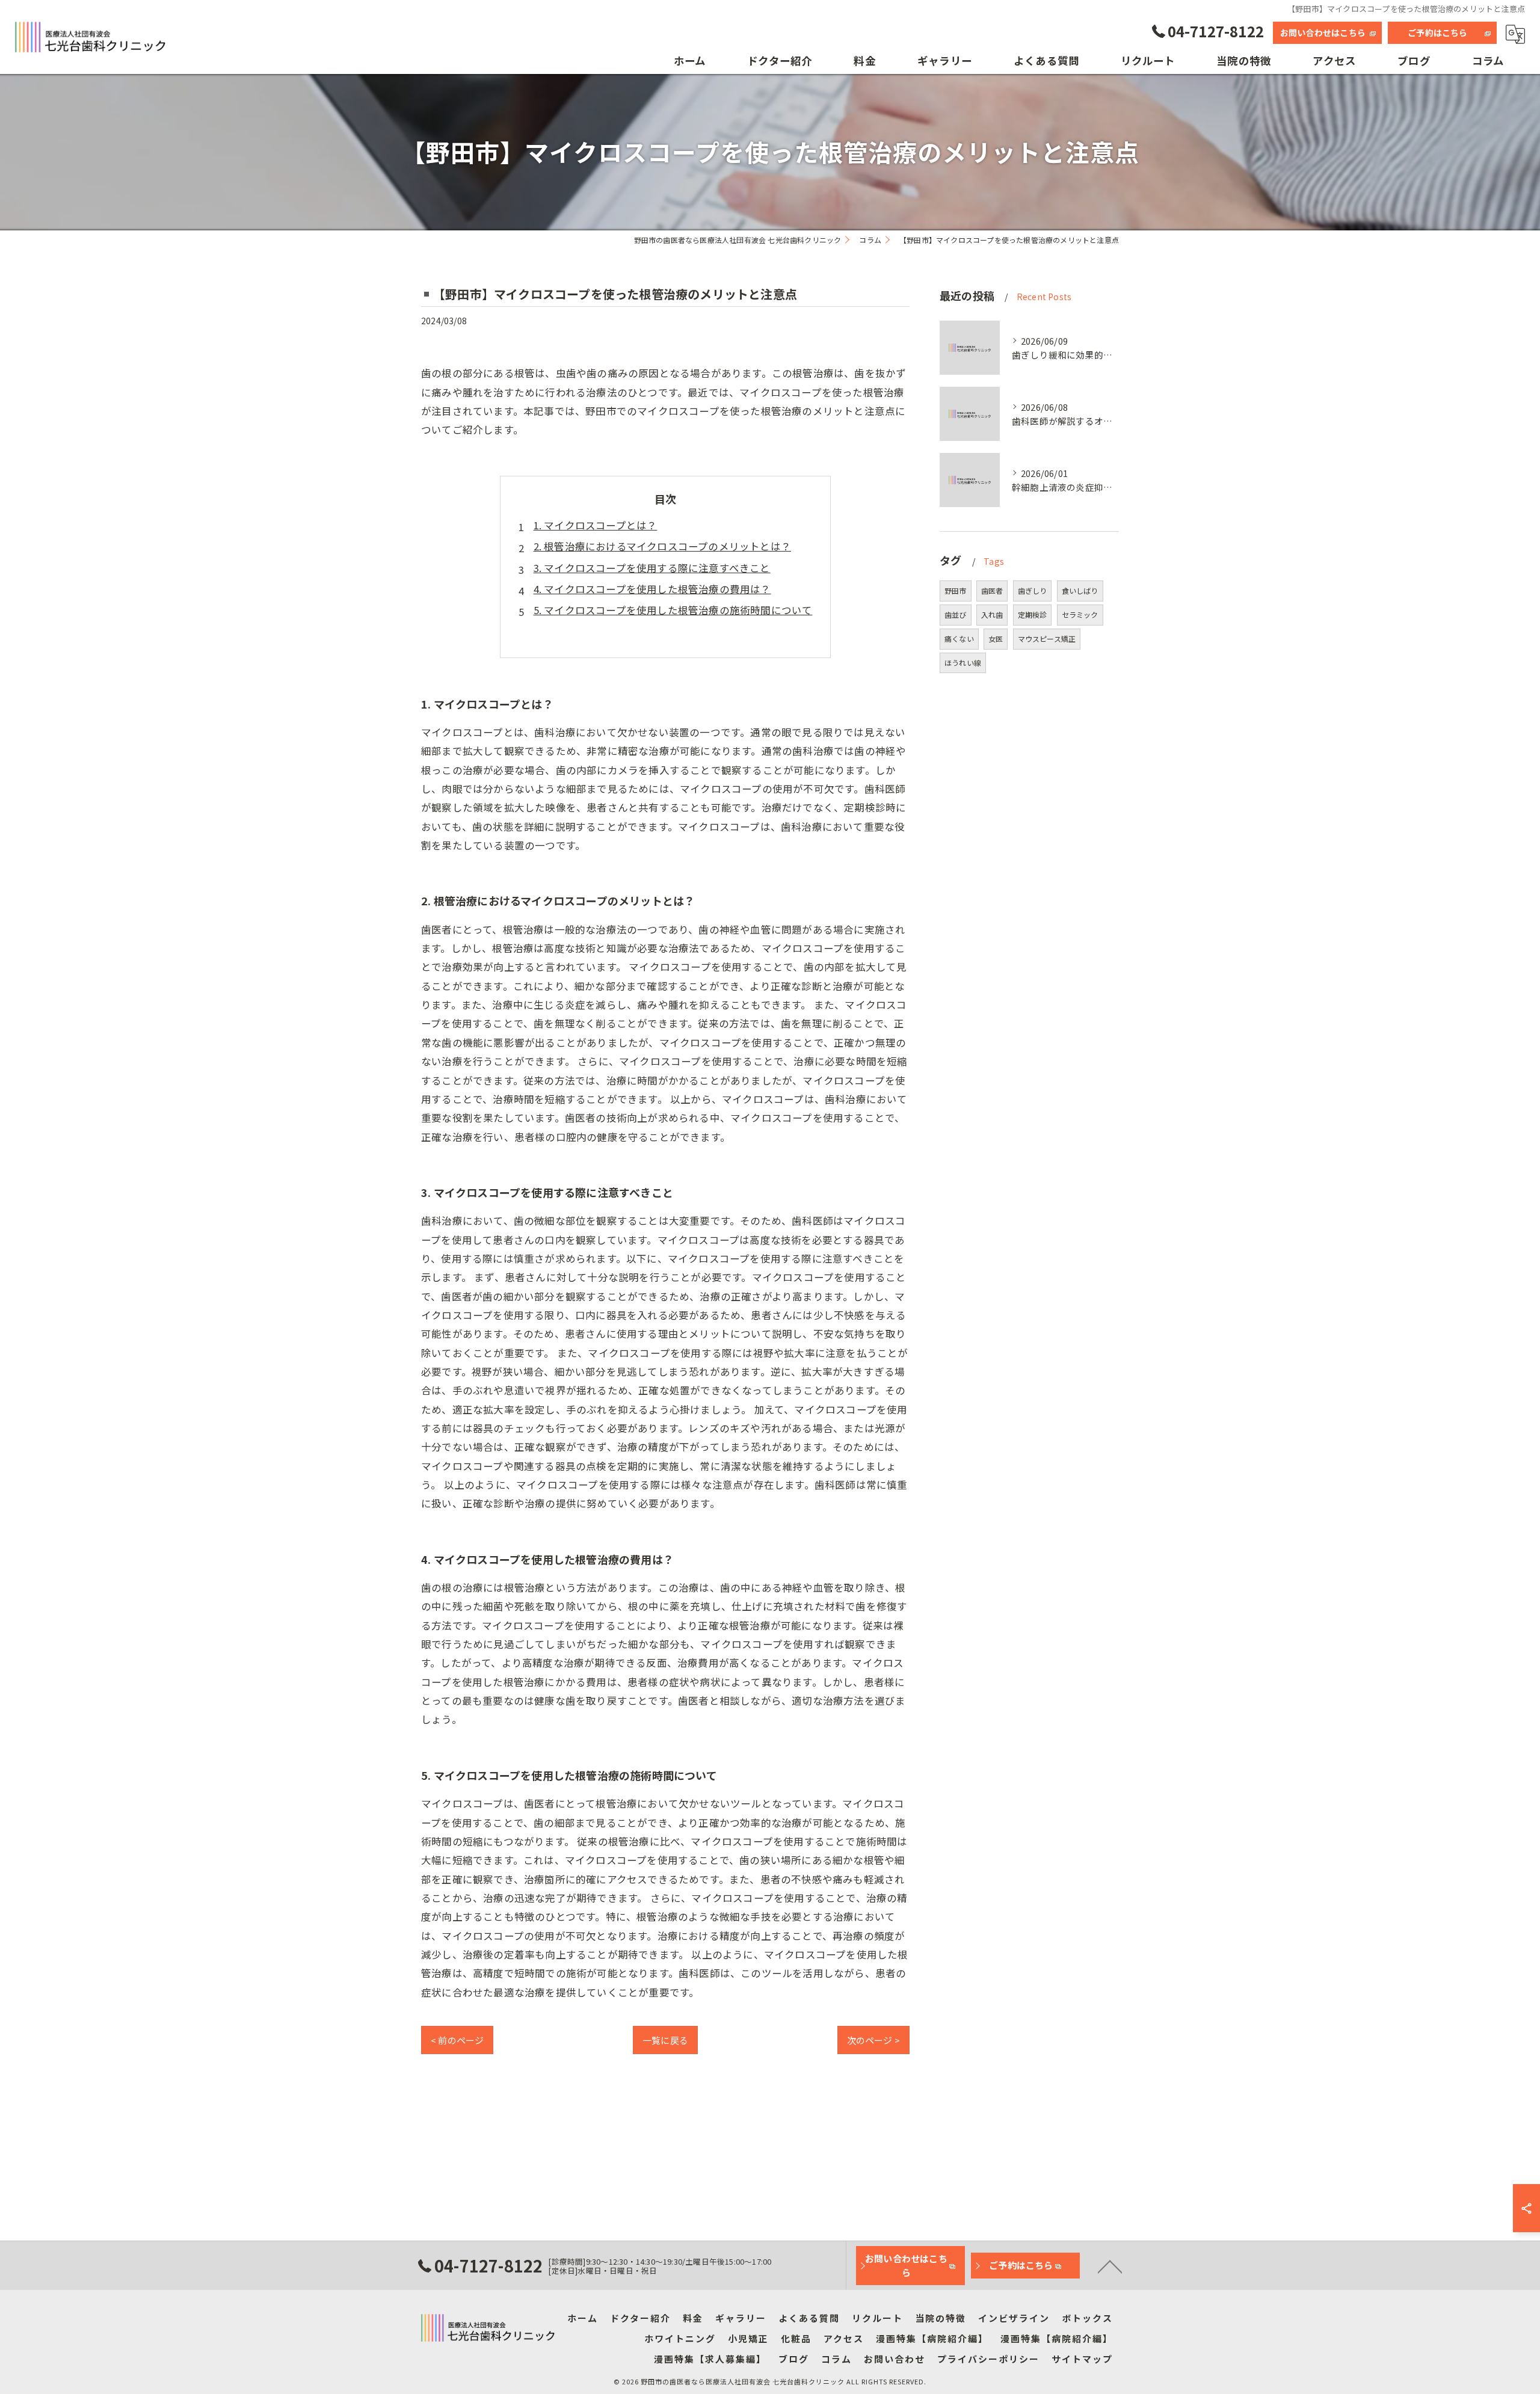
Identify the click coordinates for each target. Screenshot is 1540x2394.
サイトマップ (1082, 2359)
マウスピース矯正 (1047, 639)
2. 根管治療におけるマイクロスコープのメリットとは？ (662, 546)
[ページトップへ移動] (1110, 2266)
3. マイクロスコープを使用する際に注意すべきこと (652, 568)
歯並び (956, 614)
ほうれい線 (963, 663)
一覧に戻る (665, 2040)
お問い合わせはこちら (1323, 32)
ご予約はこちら (1437, 32)
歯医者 (992, 590)
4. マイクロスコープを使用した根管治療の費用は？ (652, 589)
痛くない (959, 639)
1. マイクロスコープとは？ (596, 525)
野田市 (956, 590)
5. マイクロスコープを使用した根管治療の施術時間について (673, 610)
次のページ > (873, 2040)
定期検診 (1033, 614)
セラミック (1080, 614)
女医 (996, 639)
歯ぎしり (1033, 590)
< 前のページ (457, 2040)
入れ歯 (992, 614)
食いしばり (1080, 590)
